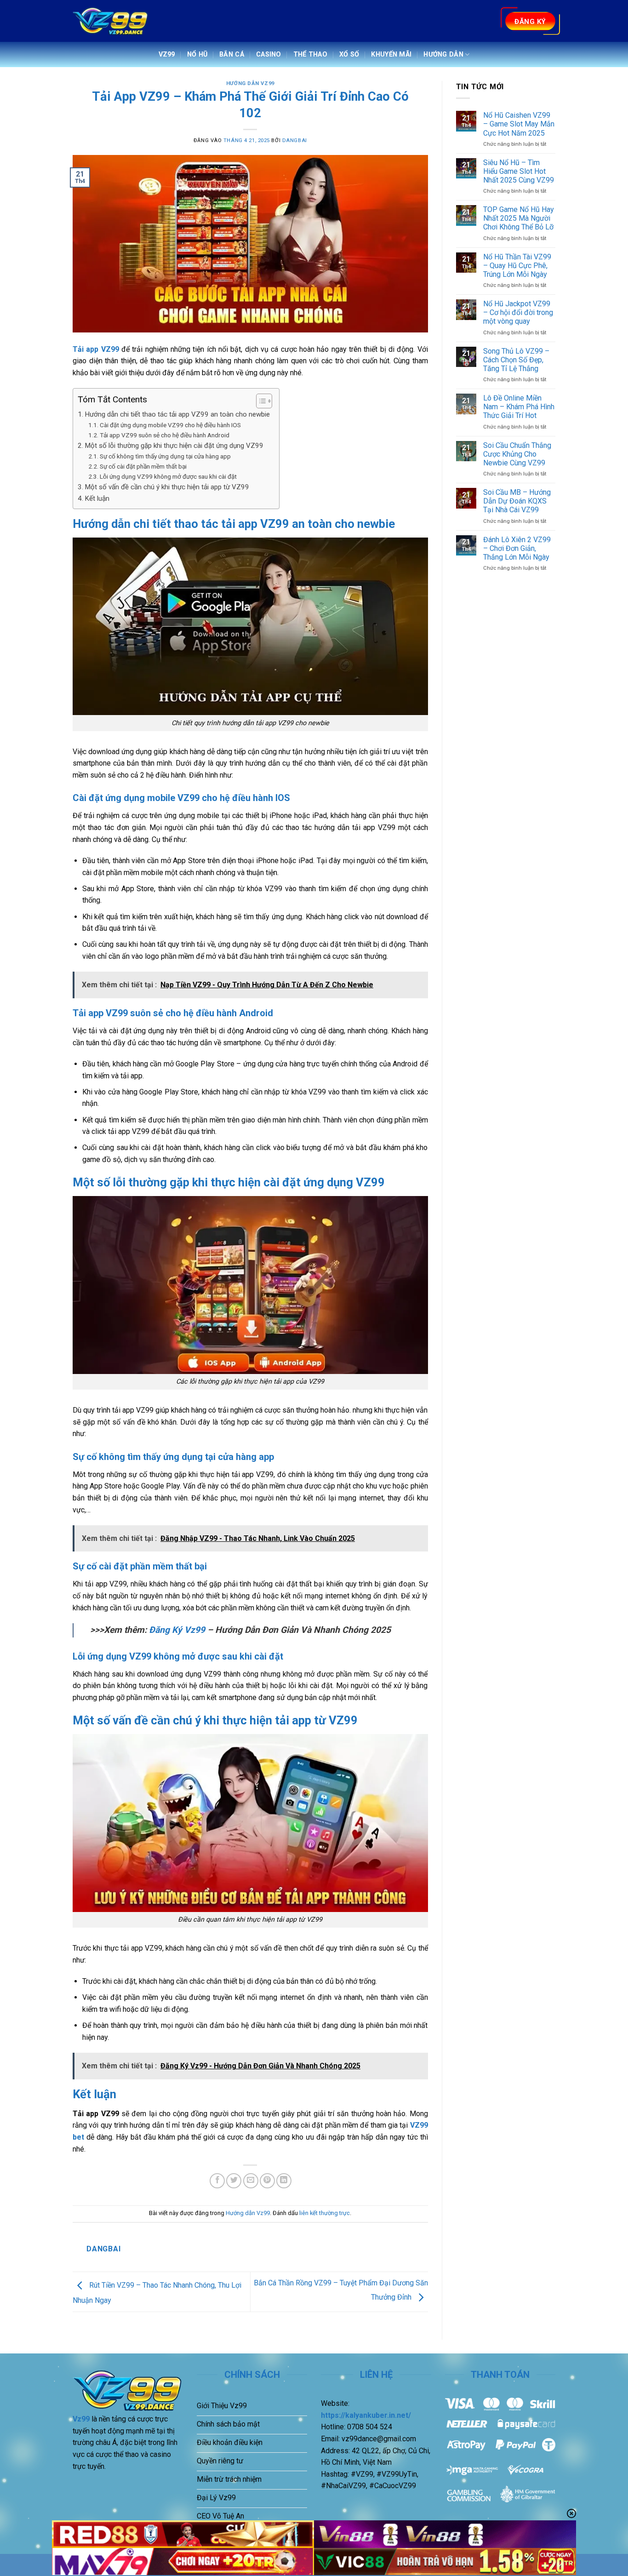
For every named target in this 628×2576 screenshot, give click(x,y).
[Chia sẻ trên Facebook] (217, 2181)
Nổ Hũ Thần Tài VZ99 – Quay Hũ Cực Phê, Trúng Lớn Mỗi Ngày (517, 266)
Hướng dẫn (443, 54)
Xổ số (349, 54)
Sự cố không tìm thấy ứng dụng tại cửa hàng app (165, 456)
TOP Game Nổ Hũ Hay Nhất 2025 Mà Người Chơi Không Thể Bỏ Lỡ (519, 218)
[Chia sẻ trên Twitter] (234, 2181)
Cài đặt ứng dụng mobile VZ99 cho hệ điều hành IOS (170, 425)
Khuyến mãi (391, 54)
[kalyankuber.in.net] (111, 21)
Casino (269, 54)
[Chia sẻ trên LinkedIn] (284, 2181)
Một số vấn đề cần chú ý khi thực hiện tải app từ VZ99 (167, 487)
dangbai (295, 140)
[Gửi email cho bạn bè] (251, 2181)
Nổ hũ (197, 54)
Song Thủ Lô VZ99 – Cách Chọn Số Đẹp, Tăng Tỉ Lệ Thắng (516, 360)
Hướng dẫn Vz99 (250, 83)
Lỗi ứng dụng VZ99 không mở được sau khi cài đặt (168, 476)
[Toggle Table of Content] (260, 401)
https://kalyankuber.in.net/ (366, 2415)
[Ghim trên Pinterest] (267, 2181)
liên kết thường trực (325, 2213)
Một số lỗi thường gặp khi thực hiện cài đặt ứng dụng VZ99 (174, 446)
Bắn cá (232, 54)
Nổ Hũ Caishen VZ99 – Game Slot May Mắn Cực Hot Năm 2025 (519, 124)
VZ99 (167, 54)
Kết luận (97, 498)
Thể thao (310, 54)
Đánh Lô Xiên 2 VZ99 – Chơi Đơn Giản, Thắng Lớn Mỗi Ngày (517, 548)
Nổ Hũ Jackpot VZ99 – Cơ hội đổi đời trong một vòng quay (518, 312)
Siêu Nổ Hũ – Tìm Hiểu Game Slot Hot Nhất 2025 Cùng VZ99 (519, 171)
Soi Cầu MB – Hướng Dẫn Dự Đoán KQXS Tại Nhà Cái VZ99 (517, 501)
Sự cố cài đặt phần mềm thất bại (143, 466)
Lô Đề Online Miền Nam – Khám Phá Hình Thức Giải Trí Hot (519, 407)
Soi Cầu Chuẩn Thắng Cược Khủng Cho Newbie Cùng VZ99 (517, 454)
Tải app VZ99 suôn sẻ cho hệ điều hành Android (165, 435)
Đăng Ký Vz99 (176, 1630)
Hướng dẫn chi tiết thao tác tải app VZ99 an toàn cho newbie (177, 414)
